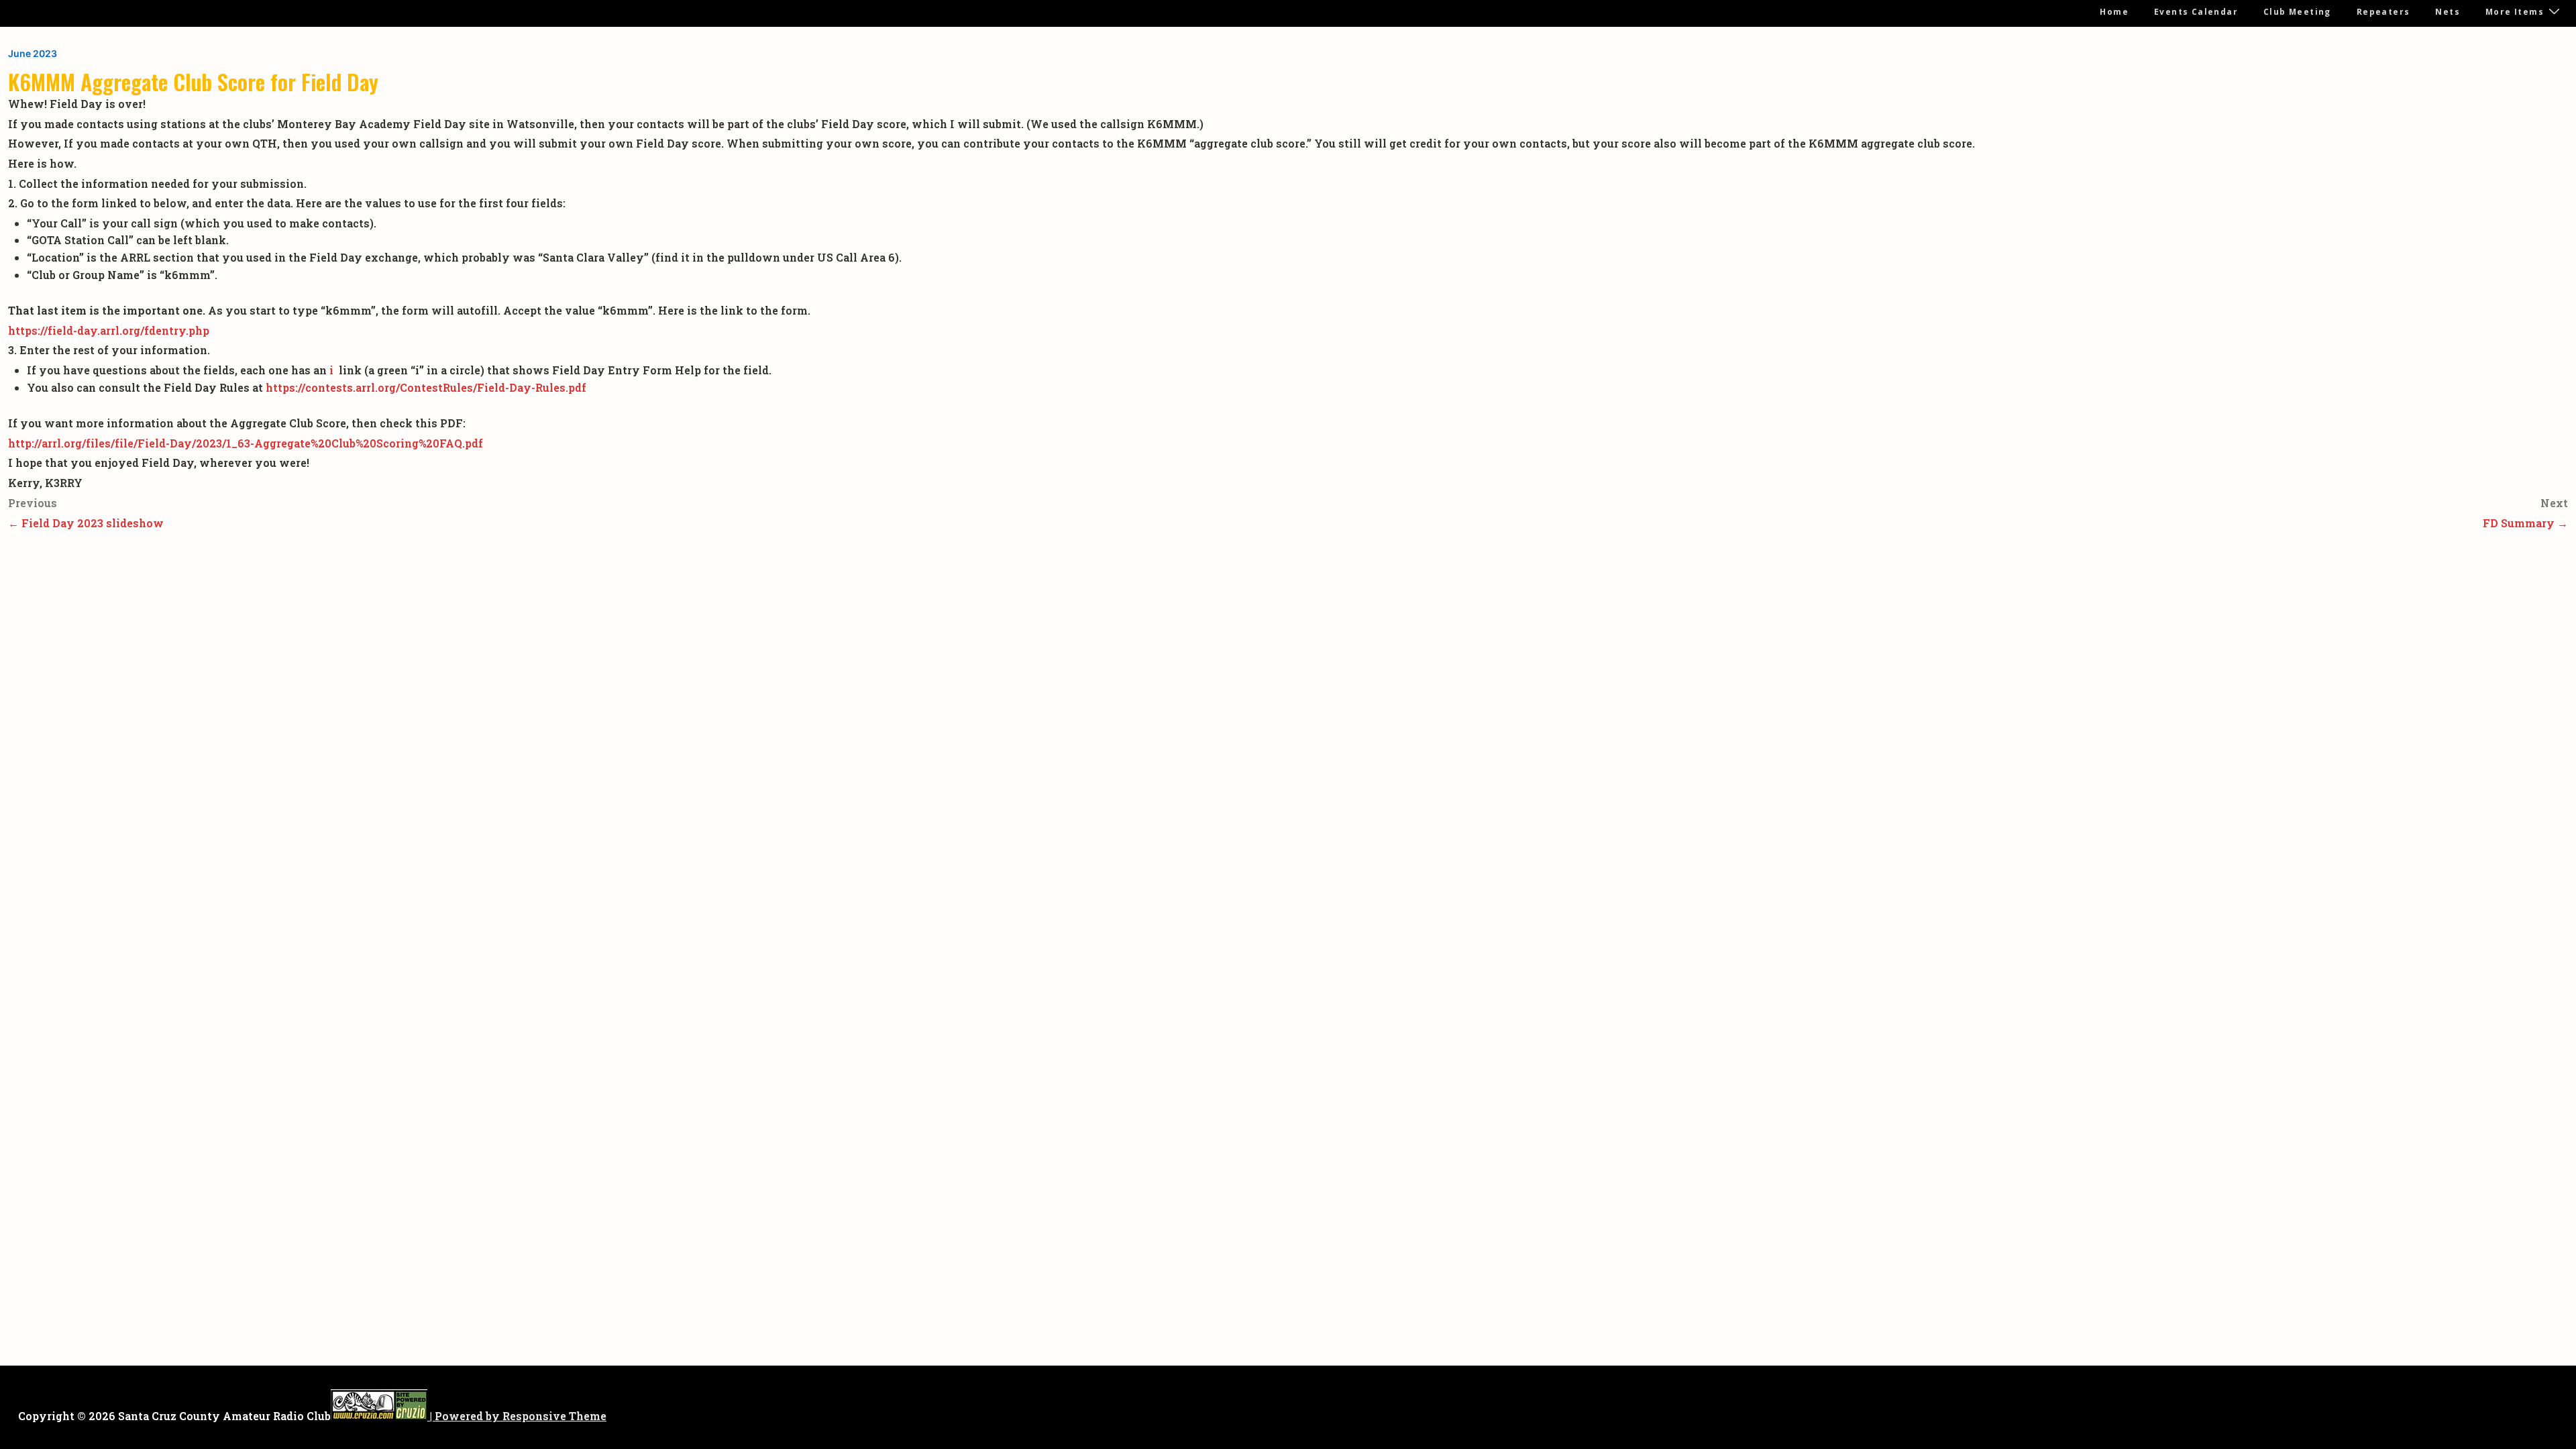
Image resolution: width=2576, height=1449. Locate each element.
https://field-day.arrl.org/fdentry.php (109, 330)
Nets (2448, 12)
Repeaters (2383, 12)
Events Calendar (2196, 12)
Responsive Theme (554, 1416)
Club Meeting (2297, 12)
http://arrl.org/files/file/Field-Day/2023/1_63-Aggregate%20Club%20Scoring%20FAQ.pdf (246, 443)
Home (2114, 12)
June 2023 (33, 53)
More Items (2515, 12)
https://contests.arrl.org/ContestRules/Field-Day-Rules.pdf (426, 387)
